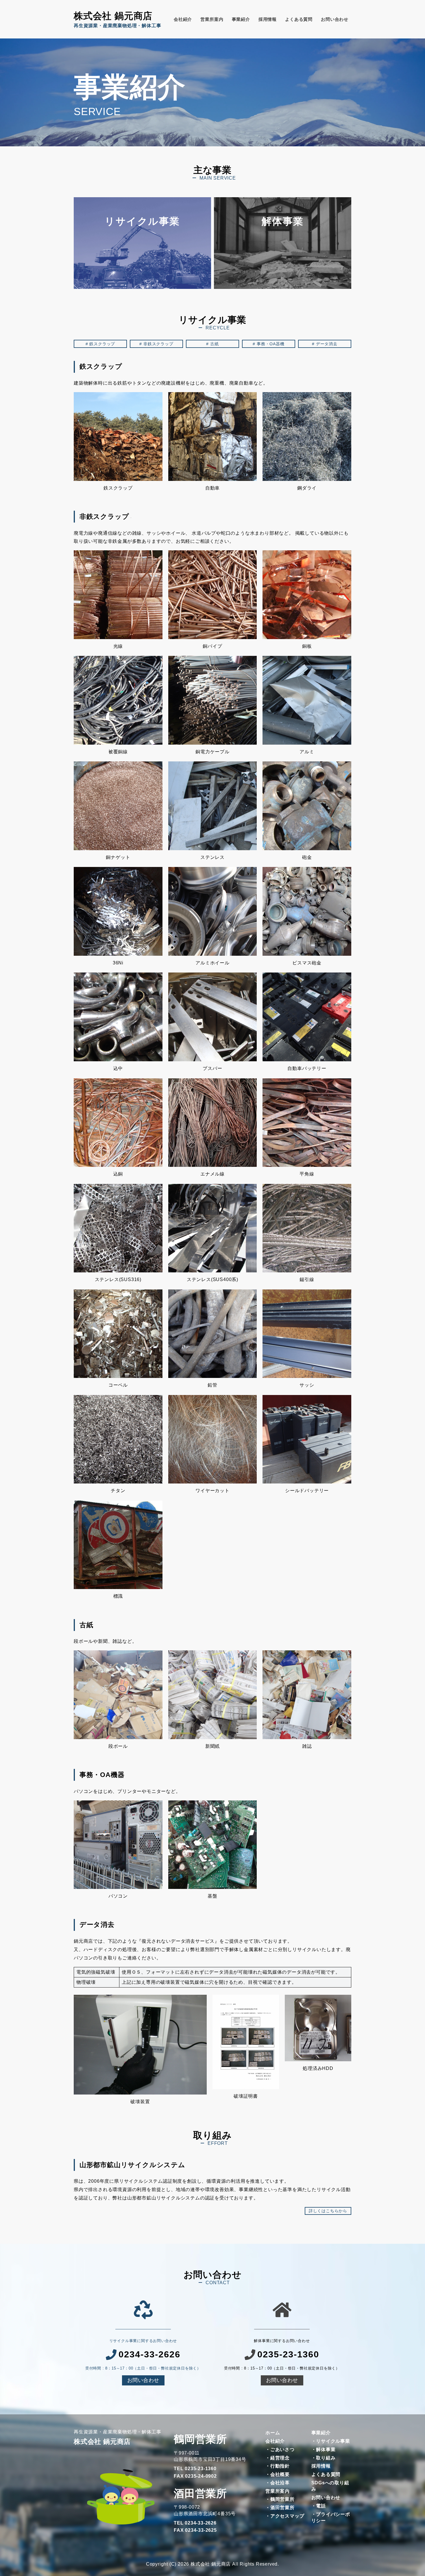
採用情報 (268, 19)
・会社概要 (278, 2474)
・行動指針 (278, 2466)
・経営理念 (278, 2458)
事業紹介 (241, 19)
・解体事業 (324, 2449)
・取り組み (324, 2458)
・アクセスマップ (285, 2516)
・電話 (319, 2506)
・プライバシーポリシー (331, 2517)
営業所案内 (212, 19)
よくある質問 (299, 19)
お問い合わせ (335, 19)
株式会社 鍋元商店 (113, 16)
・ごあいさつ (280, 2449)
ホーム (273, 2433)
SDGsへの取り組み (330, 2486)
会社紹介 (183, 19)
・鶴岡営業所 (280, 2499)
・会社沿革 (278, 2483)
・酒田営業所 (280, 2508)
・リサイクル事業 (331, 2441)
